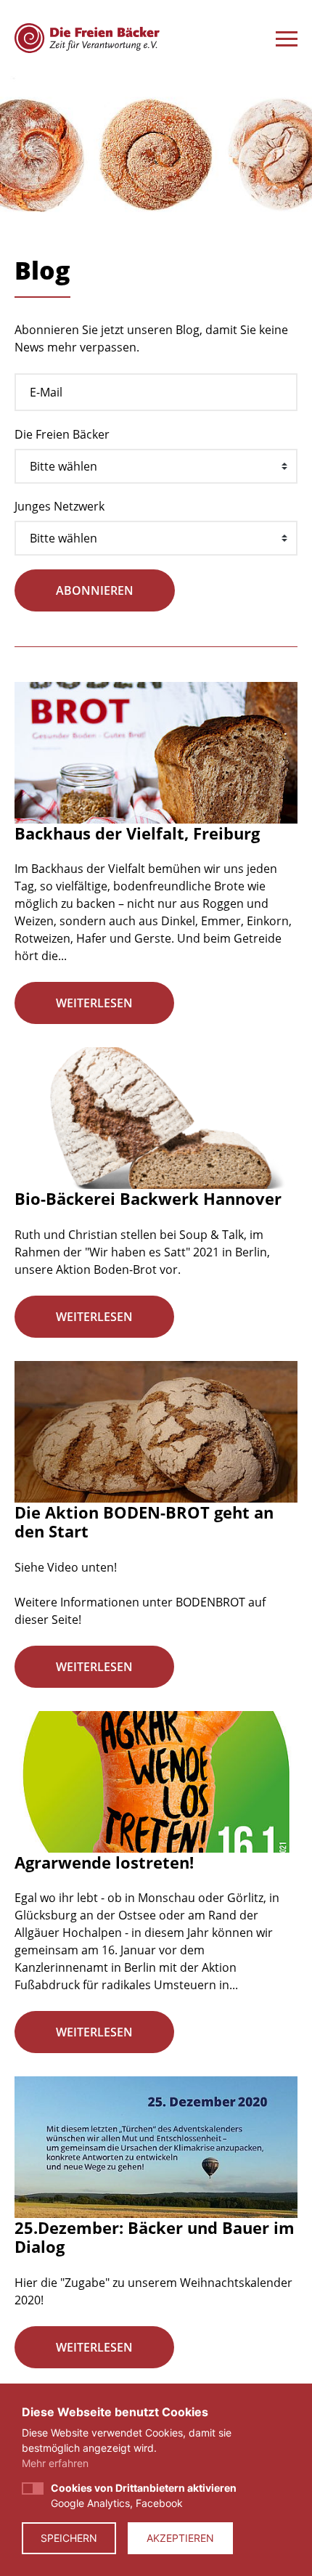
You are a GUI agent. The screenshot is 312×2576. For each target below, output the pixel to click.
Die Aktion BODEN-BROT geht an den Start (144, 1521)
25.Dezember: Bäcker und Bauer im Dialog (155, 2237)
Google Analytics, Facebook (144, 2495)
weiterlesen (94, 1003)
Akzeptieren (180, 2538)
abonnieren (95, 590)
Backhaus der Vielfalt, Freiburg (137, 833)
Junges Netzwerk (59, 506)
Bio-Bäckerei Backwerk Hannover (148, 1198)
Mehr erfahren (55, 2463)
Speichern (69, 2538)
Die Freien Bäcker (62, 434)
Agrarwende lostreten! (104, 1862)
